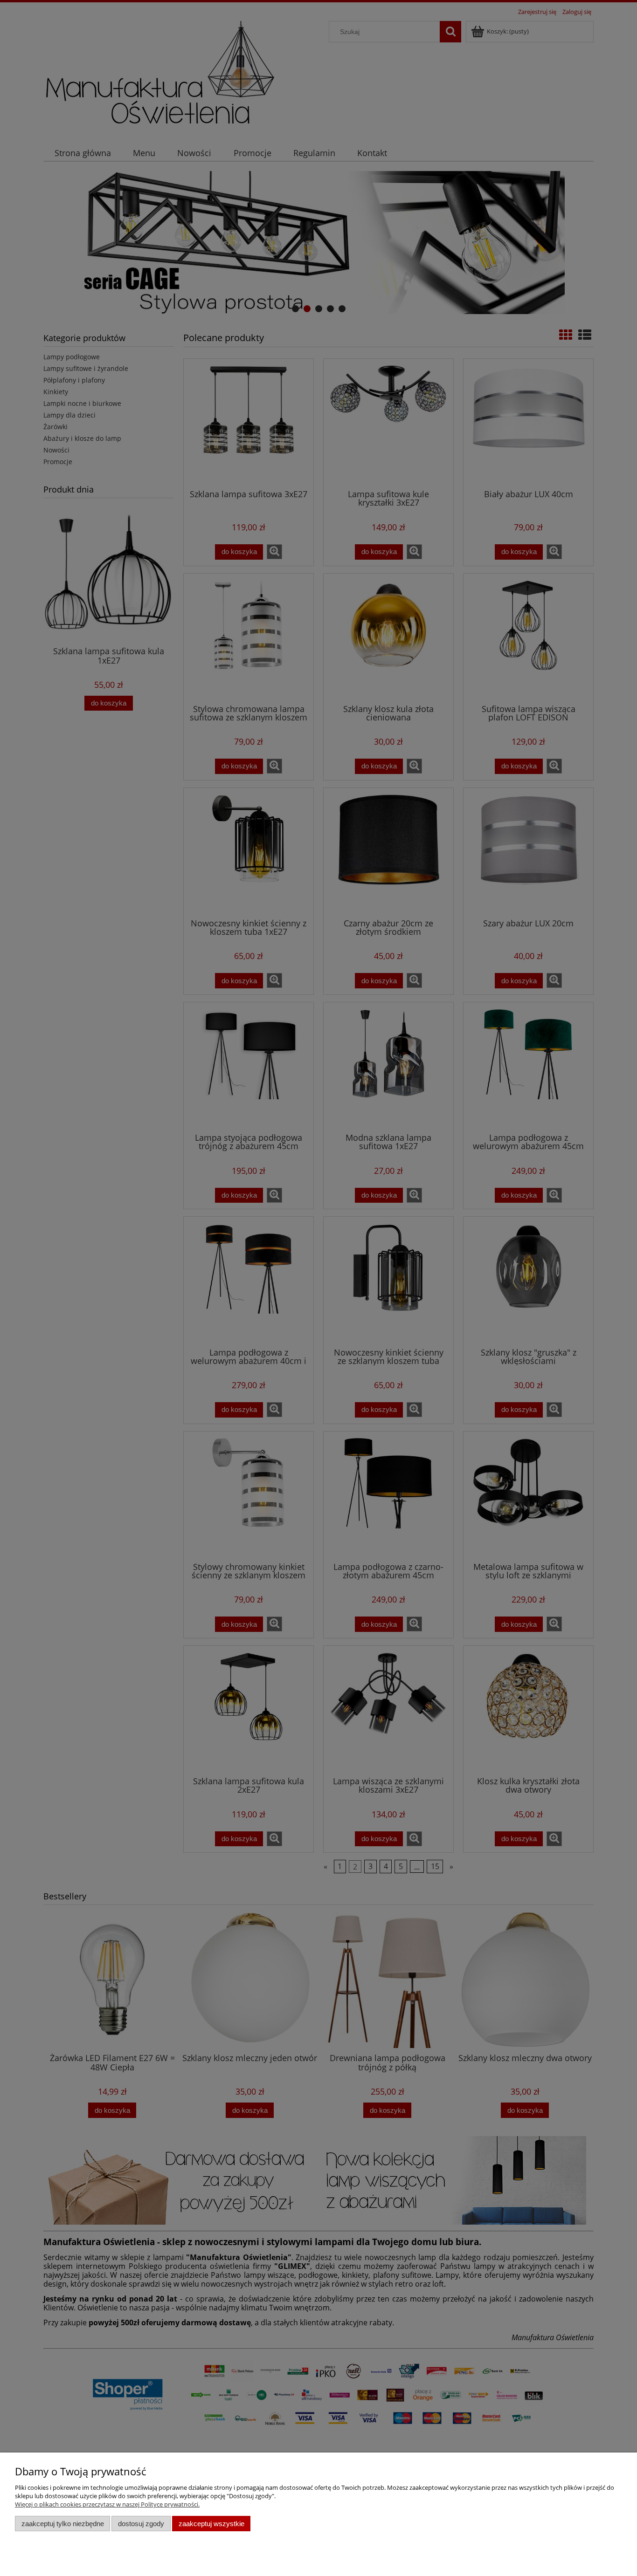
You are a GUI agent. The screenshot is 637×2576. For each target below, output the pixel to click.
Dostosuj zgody (141, 2524)
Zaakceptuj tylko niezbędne (63, 2524)
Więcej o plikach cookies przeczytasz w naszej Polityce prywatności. (107, 2504)
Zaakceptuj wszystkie (211, 2524)
